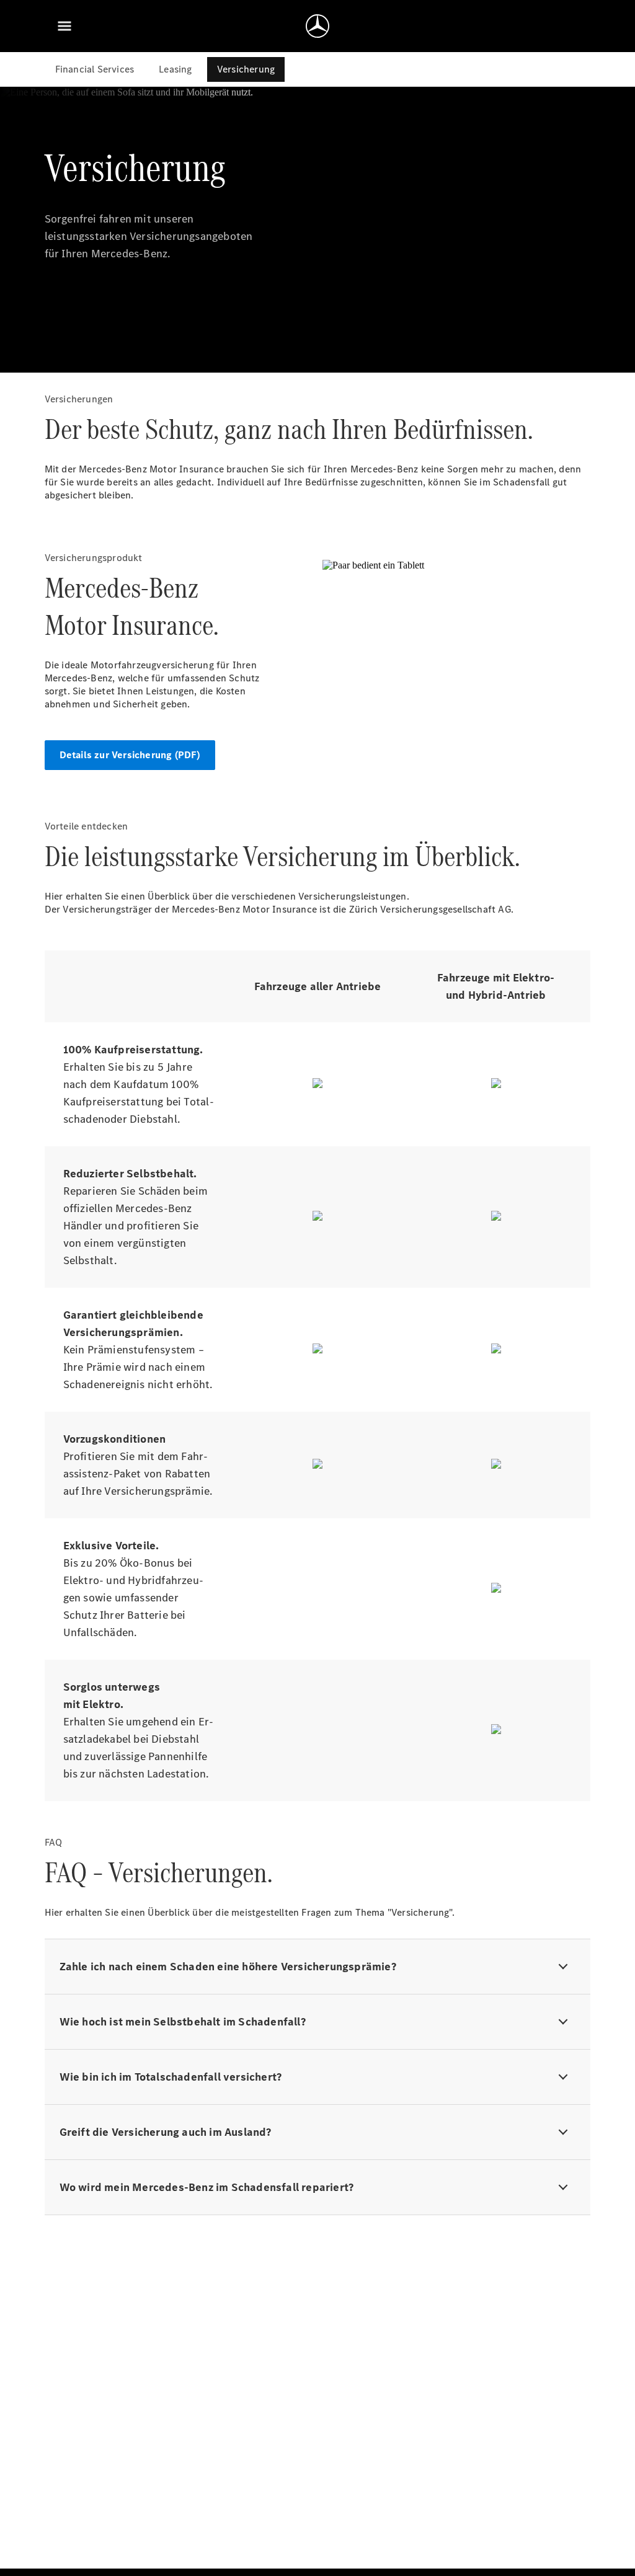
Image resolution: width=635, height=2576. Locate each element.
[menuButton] (64, 26)
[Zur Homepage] (317, 26)
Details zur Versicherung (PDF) (130, 755)
